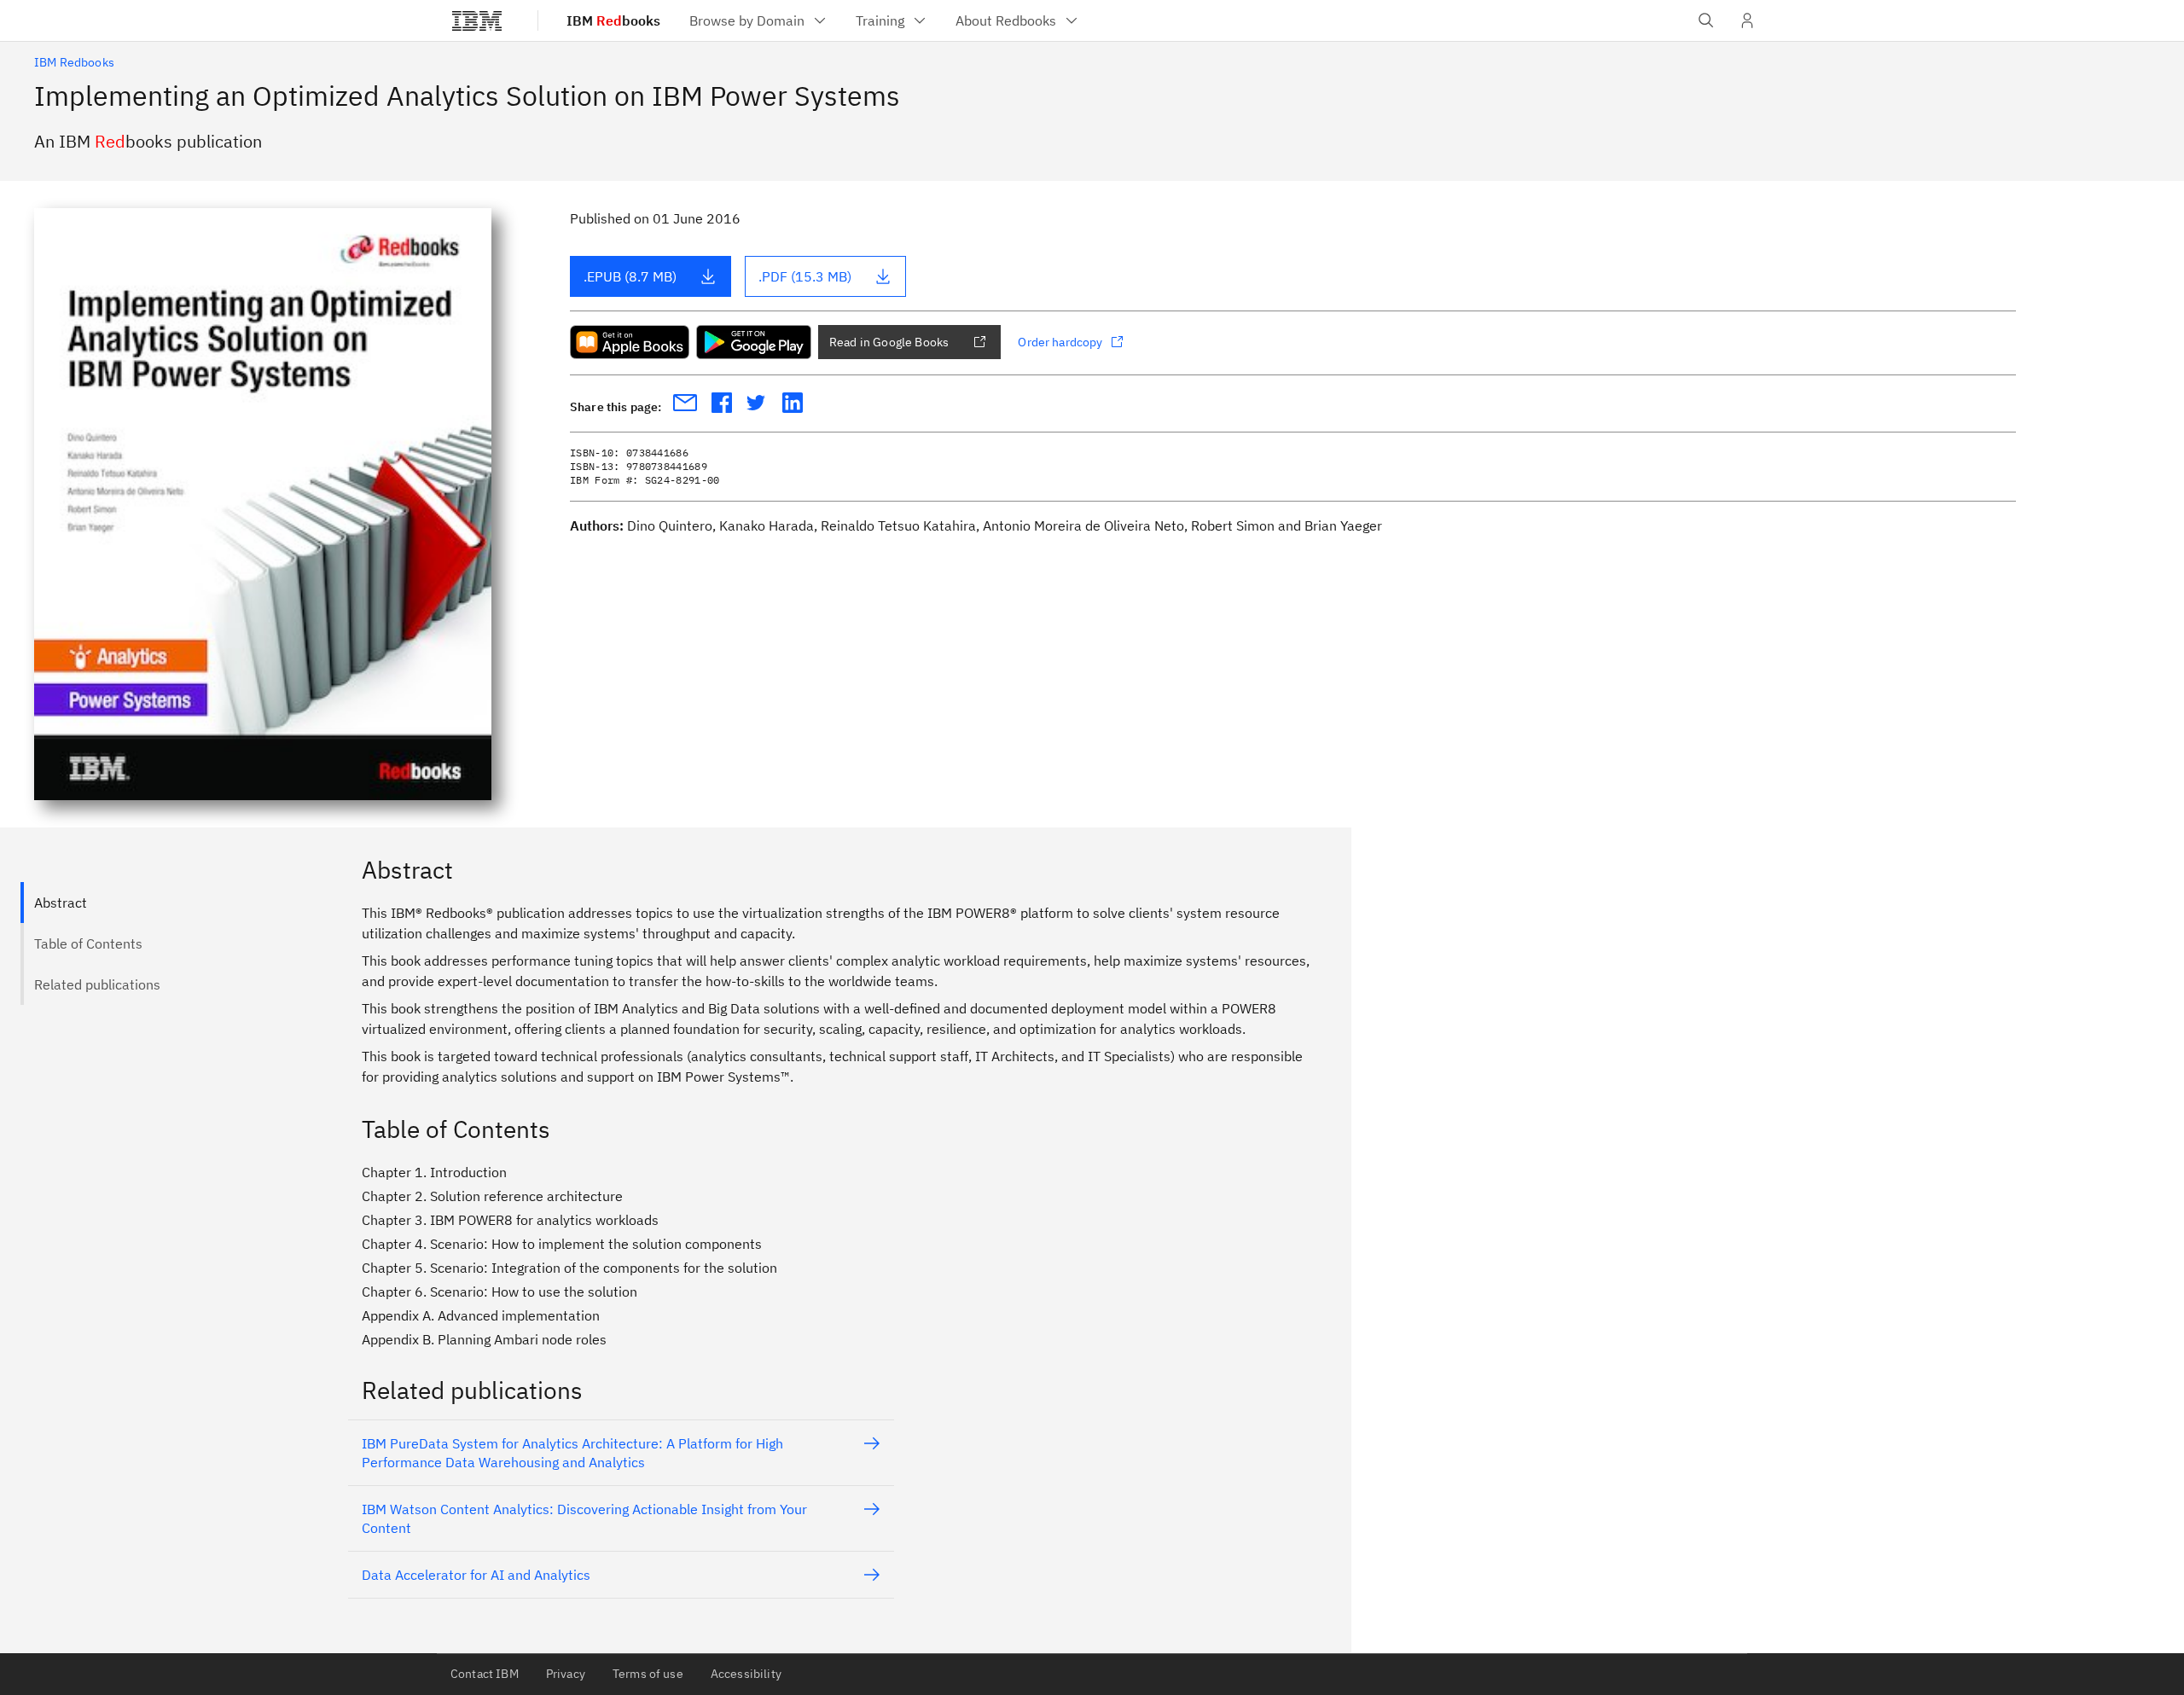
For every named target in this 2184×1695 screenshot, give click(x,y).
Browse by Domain (747, 20)
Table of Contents (88, 943)
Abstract (61, 903)
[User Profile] (1747, 20)
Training (880, 20)
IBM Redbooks (74, 62)
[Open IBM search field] (1706, 20)
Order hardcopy (1060, 342)
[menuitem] (759, 20)
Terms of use (648, 1674)
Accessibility (746, 1674)
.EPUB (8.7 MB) (630, 276)
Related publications (97, 984)
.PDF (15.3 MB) (805, 276)
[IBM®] (477, 20)
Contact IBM (485, 1674)
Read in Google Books (889, 342)
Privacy (566, 1674)
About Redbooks (1006, 20)
